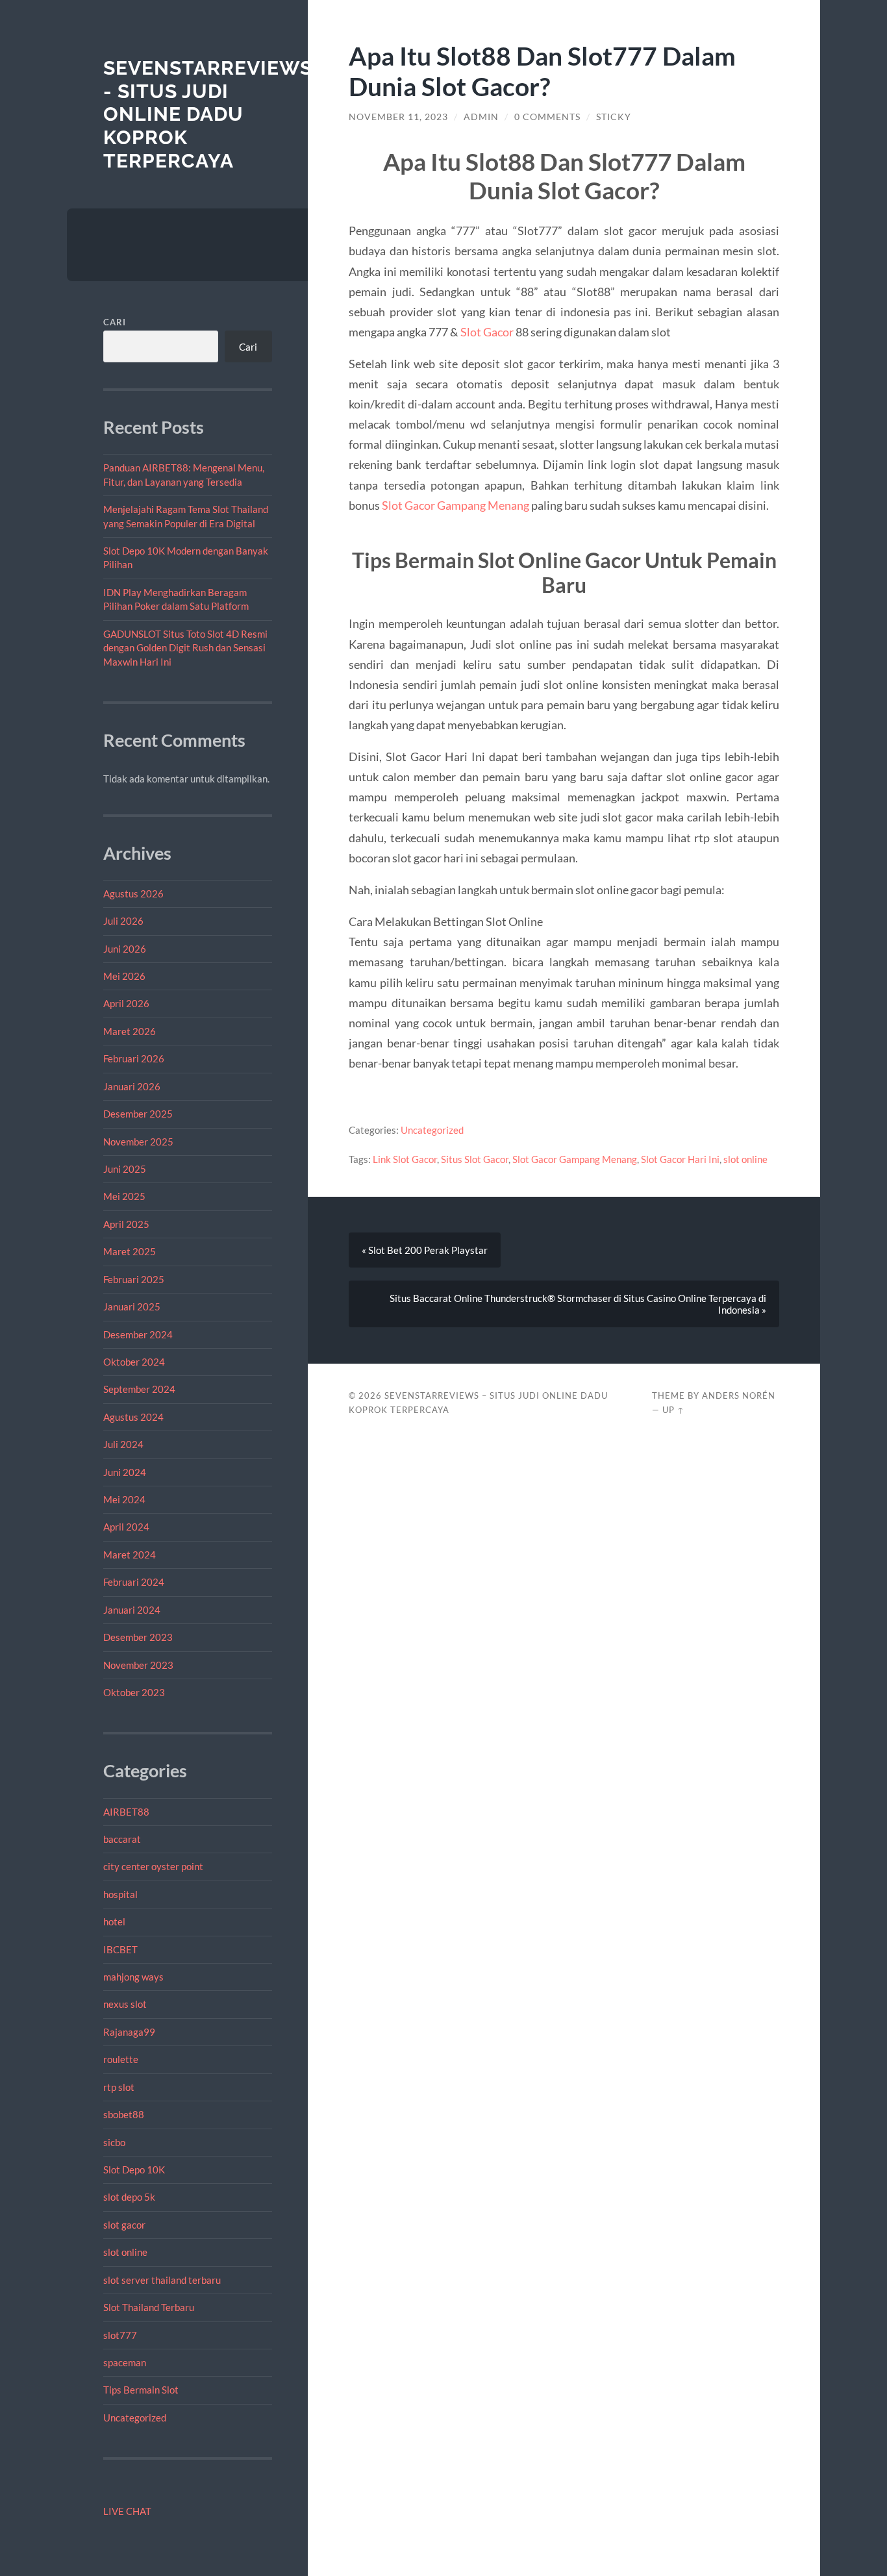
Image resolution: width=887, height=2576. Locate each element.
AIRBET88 (126, 1812)
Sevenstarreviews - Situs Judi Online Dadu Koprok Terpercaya (208, 114)
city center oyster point (153, 1866)
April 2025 (126, 1224)
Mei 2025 (124, 1196)
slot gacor (124, 2225)
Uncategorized (135, 2418)
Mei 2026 (124, 976)
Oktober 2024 (134, 1362)
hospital (120, 1894)
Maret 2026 (130, 1031)
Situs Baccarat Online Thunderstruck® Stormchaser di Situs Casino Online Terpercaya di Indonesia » (578, 1304)
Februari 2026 (134, 1058)
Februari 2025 (134, 1279)
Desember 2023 (138, 1637)
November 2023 (138, 1665)
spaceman (125, 2362)
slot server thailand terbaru (162, 2280)
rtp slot (119, 2087)
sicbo (114, 2142)
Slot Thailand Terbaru (149, 2307)
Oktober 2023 (134, 1692)
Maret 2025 (130, 1251)
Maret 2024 (130, 1555)
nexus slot (125, 2004)
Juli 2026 (123, 921)
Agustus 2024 (133, 1417)
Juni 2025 (125, 1169)
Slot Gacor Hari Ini (680, 1159)
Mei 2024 (124, 1499)
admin (481, 117)
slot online (125, 2252)
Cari (115, 322)
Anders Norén (739, 1395)
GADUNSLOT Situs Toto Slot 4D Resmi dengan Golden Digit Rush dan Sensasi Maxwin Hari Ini (185, 648)
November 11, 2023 (398, 117)
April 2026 (126, 1003)
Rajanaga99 (129, 2032)
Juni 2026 (125, 949)
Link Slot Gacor (405, 1159)
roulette (121, 2059)
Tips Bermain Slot (141, 2390)
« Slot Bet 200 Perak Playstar (425, 1250)
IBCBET (120, 1949)
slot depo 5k (129, 2197)
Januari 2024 (132, 1610)
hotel (114, 1921)
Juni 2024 (125, 1472)
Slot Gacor (487, 332)
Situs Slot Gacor (475, 1159)
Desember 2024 (138, 1334)
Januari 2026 (132, 1086)
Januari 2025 (132, 1307)
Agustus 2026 (133, 894)
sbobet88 (124, 2114)
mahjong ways (133, 1977)
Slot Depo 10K (134, 2170)
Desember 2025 (138, 1114)
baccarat (122, 1839)
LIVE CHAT (127, 2511)
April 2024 (126, 1527)
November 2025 (138, 1142)
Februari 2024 (134, 1582)
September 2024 (139, 1389)
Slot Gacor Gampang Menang (456, 505)
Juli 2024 (123, 1444)
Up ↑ (673, 1410)
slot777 (120, 2335)
